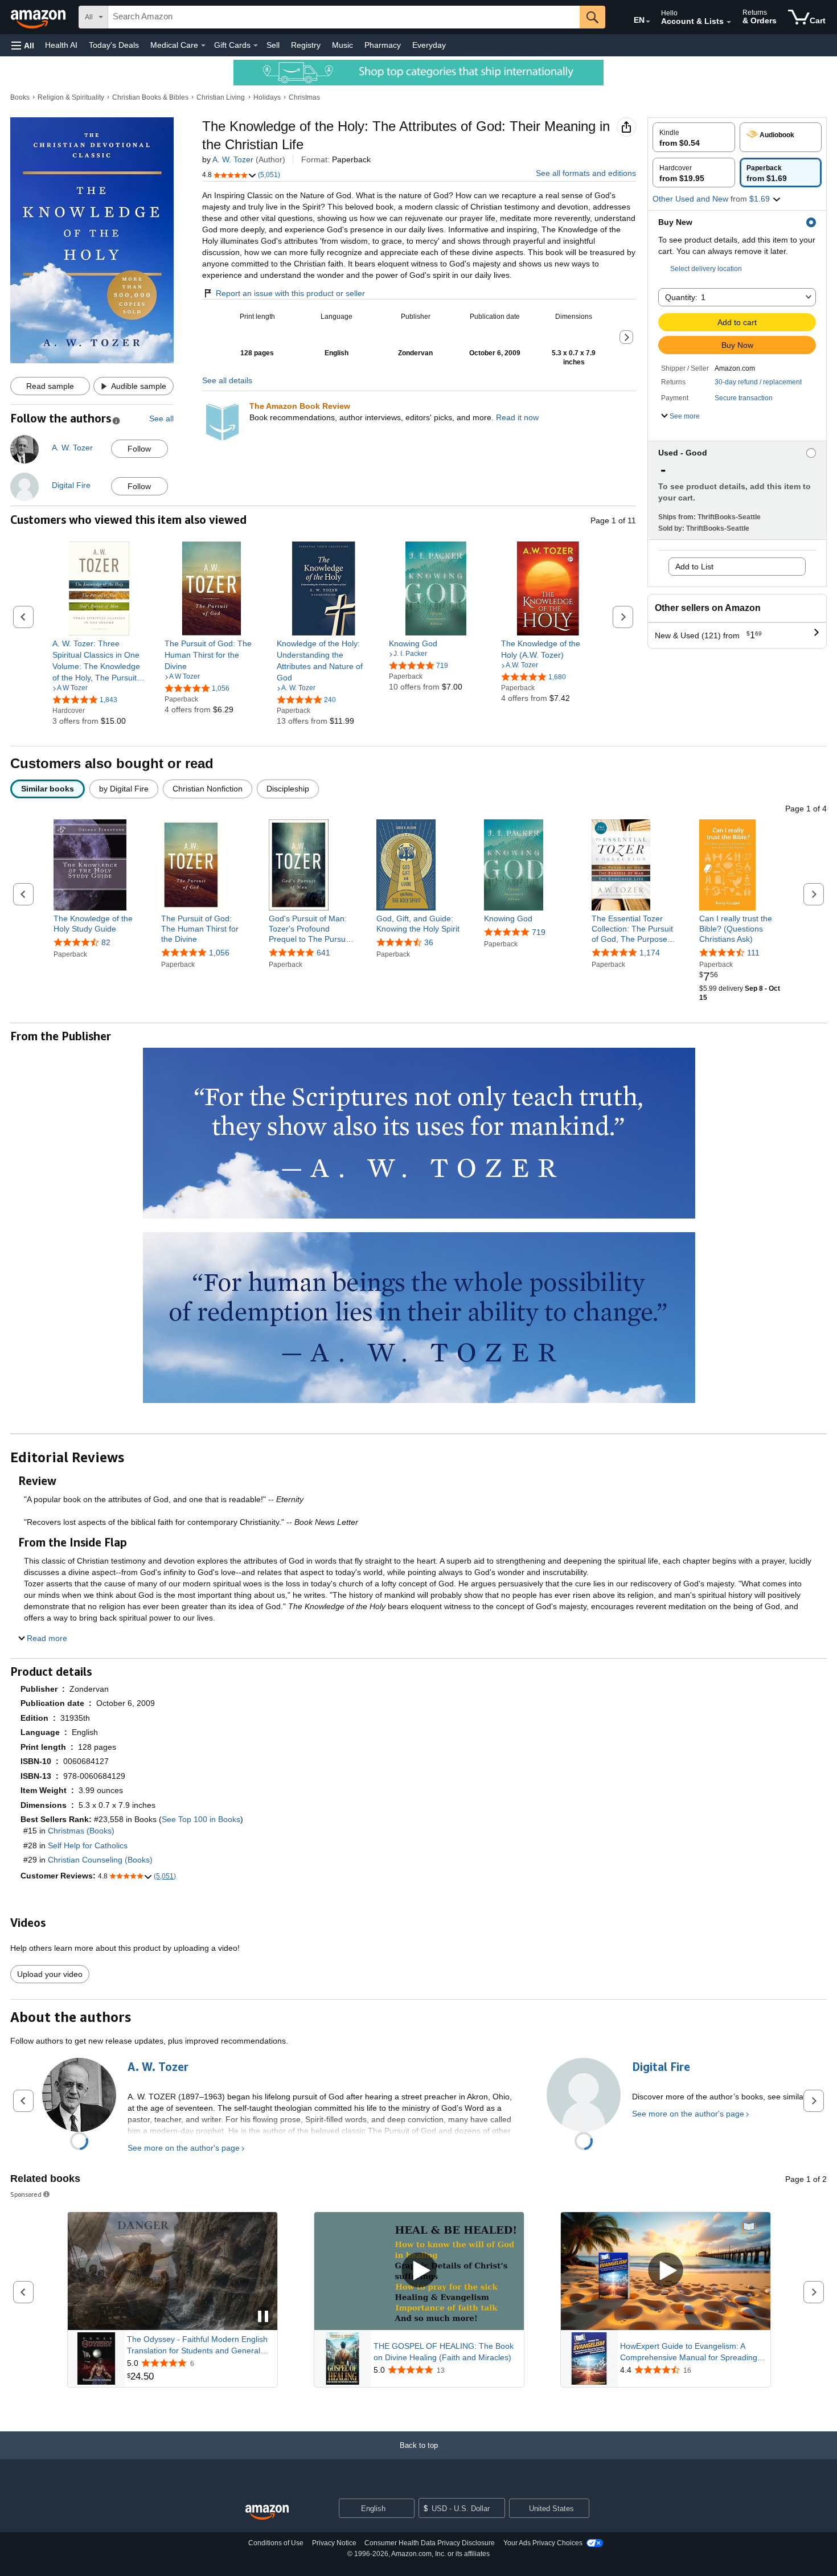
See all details (227, 380)
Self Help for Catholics (88, 1845)
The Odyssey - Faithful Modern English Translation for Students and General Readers (197, 2345)
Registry (306, 45)
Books (20, 97)
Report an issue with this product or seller (290, 293)
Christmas (304, 97)
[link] (99, 661)
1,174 (650, 953)
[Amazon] (39, 17)
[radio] (694, 137)
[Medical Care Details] (203, 46)
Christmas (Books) (81, 1831)
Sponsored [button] (26, 2194)
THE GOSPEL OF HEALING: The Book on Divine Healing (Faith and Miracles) (444, 2352)
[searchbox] (344, 17)
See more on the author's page (184, 2148)
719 (539, 932)
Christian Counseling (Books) (100, 1860)
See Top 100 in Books (201, 1819)
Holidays (267, 97)
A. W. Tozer (233, 159)
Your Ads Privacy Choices (543, 2543)
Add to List (694, 567)
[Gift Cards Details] (256, 46)
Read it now (517, 417)
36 (429, 942)
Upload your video (50, 1974)
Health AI (61, 45)
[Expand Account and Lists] (729, 22)
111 (753, 953)
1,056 (219, 953)
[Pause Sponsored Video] (263, 2317)
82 (106, 942)
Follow (139, 449)
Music (342, 45)
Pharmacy (383, 45)
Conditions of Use (276, 2543)
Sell (273, 45)
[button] (23, 45)
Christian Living (221, 97)
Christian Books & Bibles (150, 97)
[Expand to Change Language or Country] (648, 22)
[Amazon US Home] (267, 2513)
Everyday (429, 45)
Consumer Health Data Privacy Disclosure (430, 2543)
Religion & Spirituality (71, 97)
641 (323, 953)
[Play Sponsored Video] (419, 2271)
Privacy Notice (334, 2543)
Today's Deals (114, 45)
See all (161, 419)
